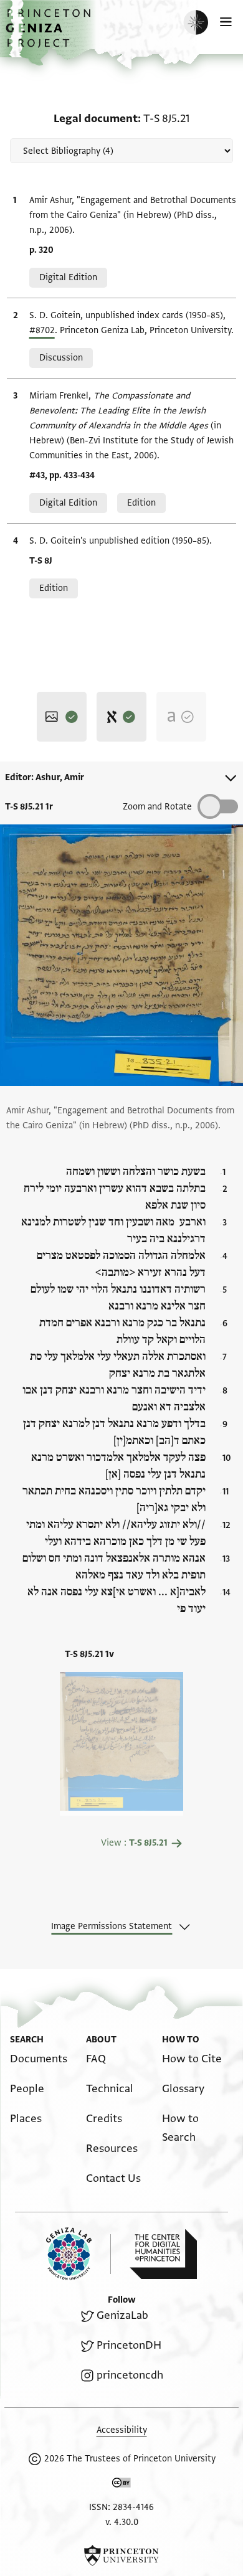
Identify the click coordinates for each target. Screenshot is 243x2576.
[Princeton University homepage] (121, 2555)
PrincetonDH (129, 2345)
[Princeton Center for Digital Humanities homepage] (163, 2254)
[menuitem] (39, 2059)
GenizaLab (122, 2315)
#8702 (42, 330)
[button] (50, 35)
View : (134, 1843)
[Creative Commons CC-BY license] (121, 2485)
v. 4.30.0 (122, 2522)
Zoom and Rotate (157, 807)
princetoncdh (130, 2375)
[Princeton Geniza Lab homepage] (79, 2254)
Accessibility (122, 2430)
